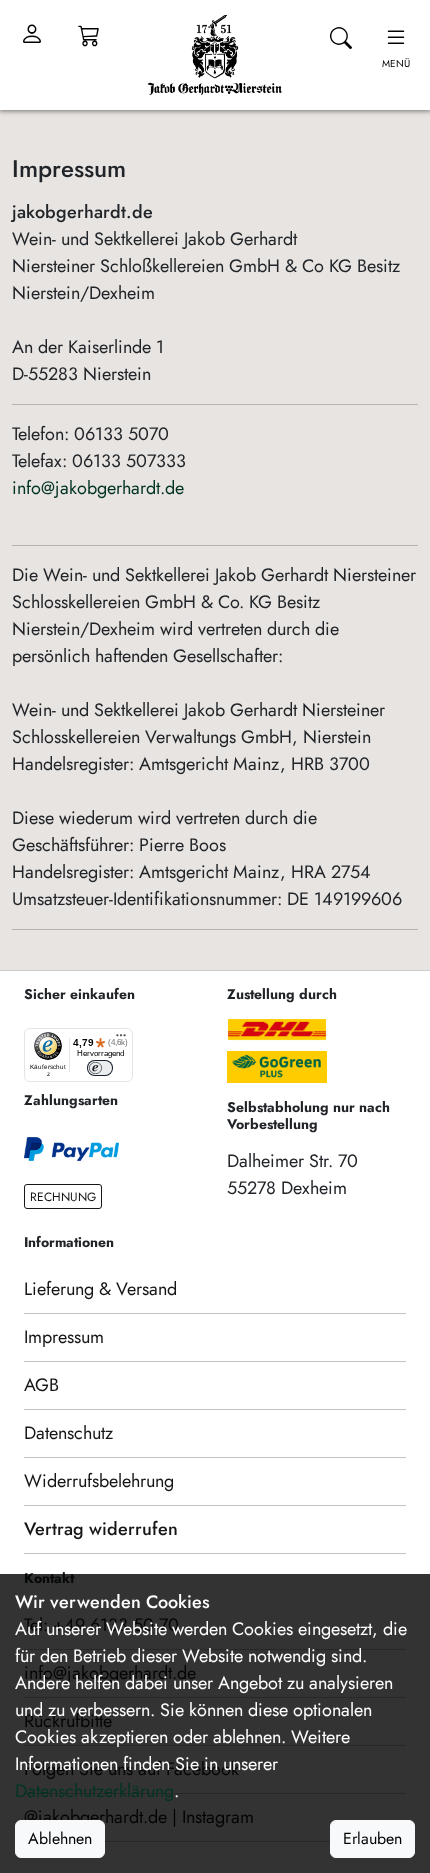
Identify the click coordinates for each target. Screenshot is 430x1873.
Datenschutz (68, 1433)
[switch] (99, 1067)
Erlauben (372, 1838)
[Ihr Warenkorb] (89, 35)
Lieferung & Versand (100, 1289)
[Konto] (32, 35)
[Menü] (121, 1040)
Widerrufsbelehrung (99, 1481)
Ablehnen (60, 1838)
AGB (41, 1385)
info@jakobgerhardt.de (98, 488)
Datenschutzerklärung (94, 1791)
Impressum (64, 1337)
